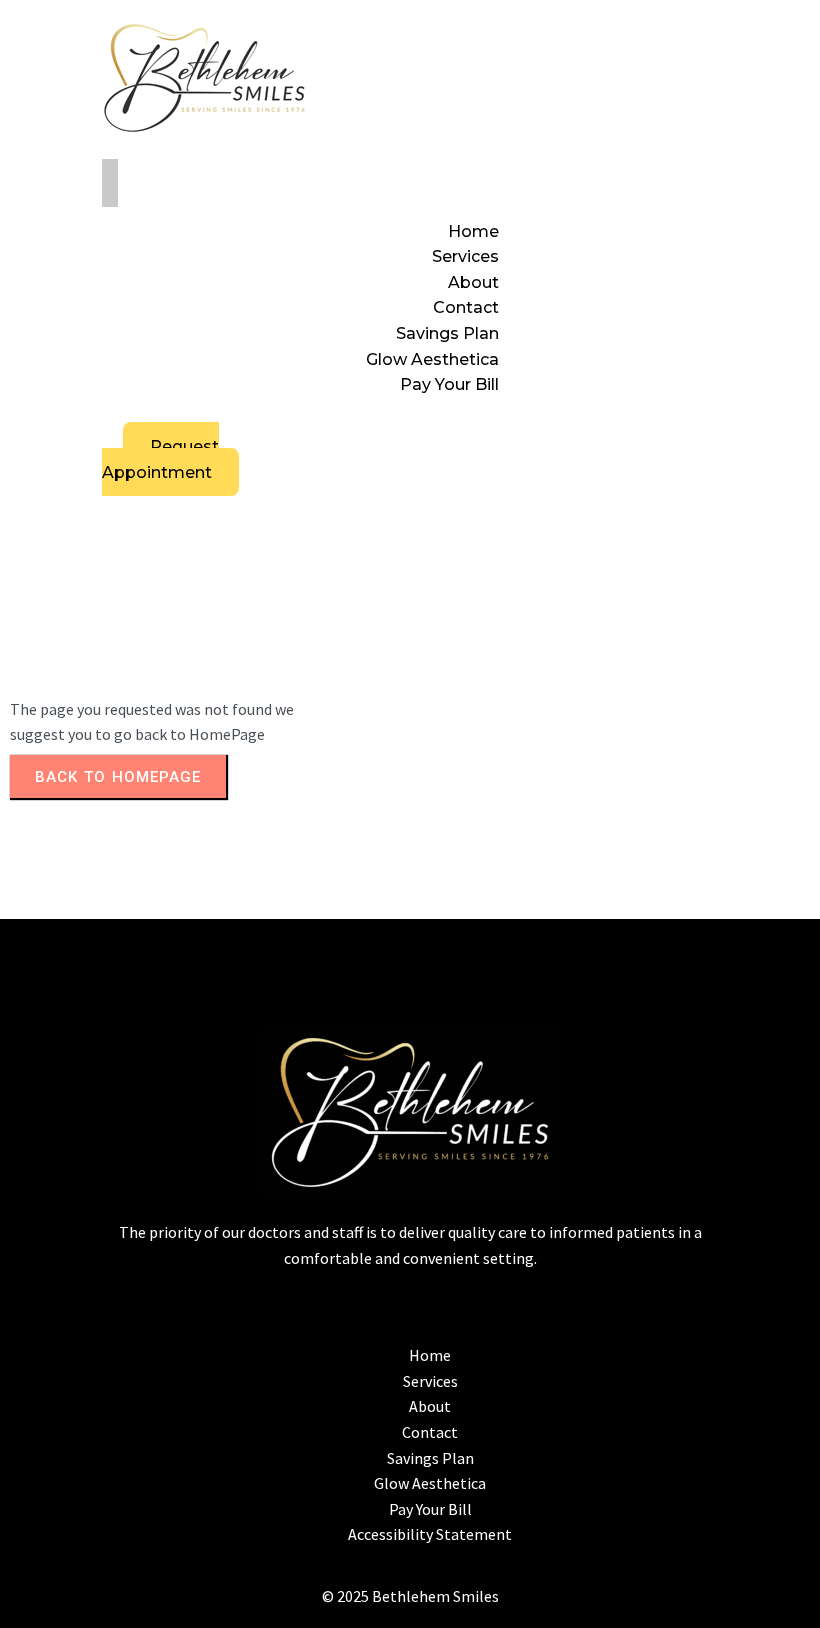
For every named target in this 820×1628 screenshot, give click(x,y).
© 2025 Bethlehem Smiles (410, 1596)
